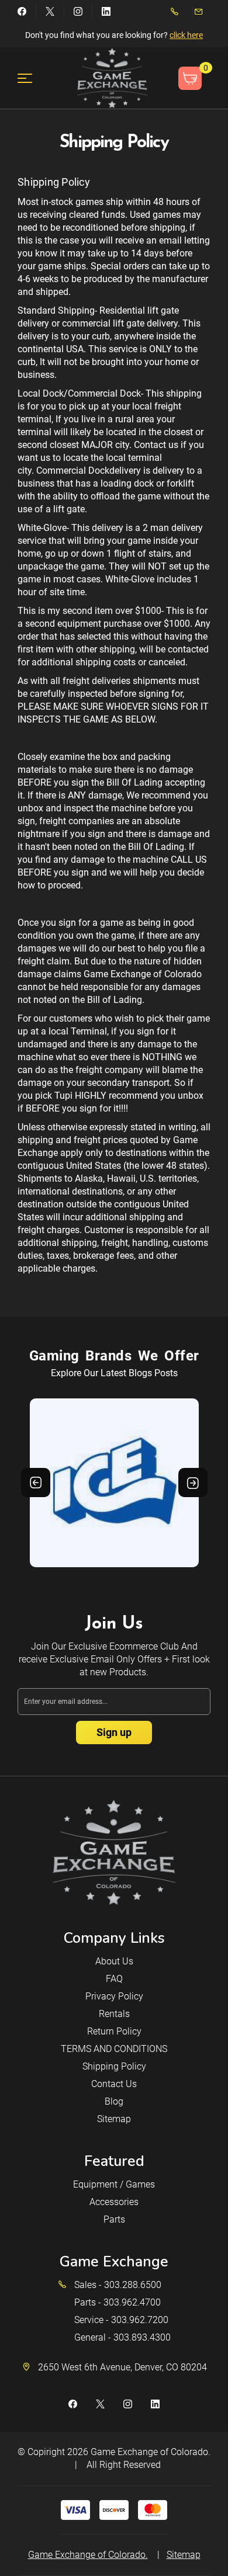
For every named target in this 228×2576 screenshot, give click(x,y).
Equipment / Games (114, 2184)
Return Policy (114, 2031)
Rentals (114, 2014)
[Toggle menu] (32, 78)
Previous (36, 1483)
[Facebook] (22, 11)
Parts (114, 2219)
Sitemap (114, 2119)
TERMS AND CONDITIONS (114, 2049)
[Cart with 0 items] (190, 78)
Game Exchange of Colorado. (151, 2452)
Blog (114, 2101)
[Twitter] (50, 11)
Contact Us (114, 2084)
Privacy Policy (114, 1996)
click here (186, 35)
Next (193, 1483)
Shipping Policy (114, 2066)
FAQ (114, 1979)
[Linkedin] (106, 11)
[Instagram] (78, 11)
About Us (114, 1961)
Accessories (114, 2202)
